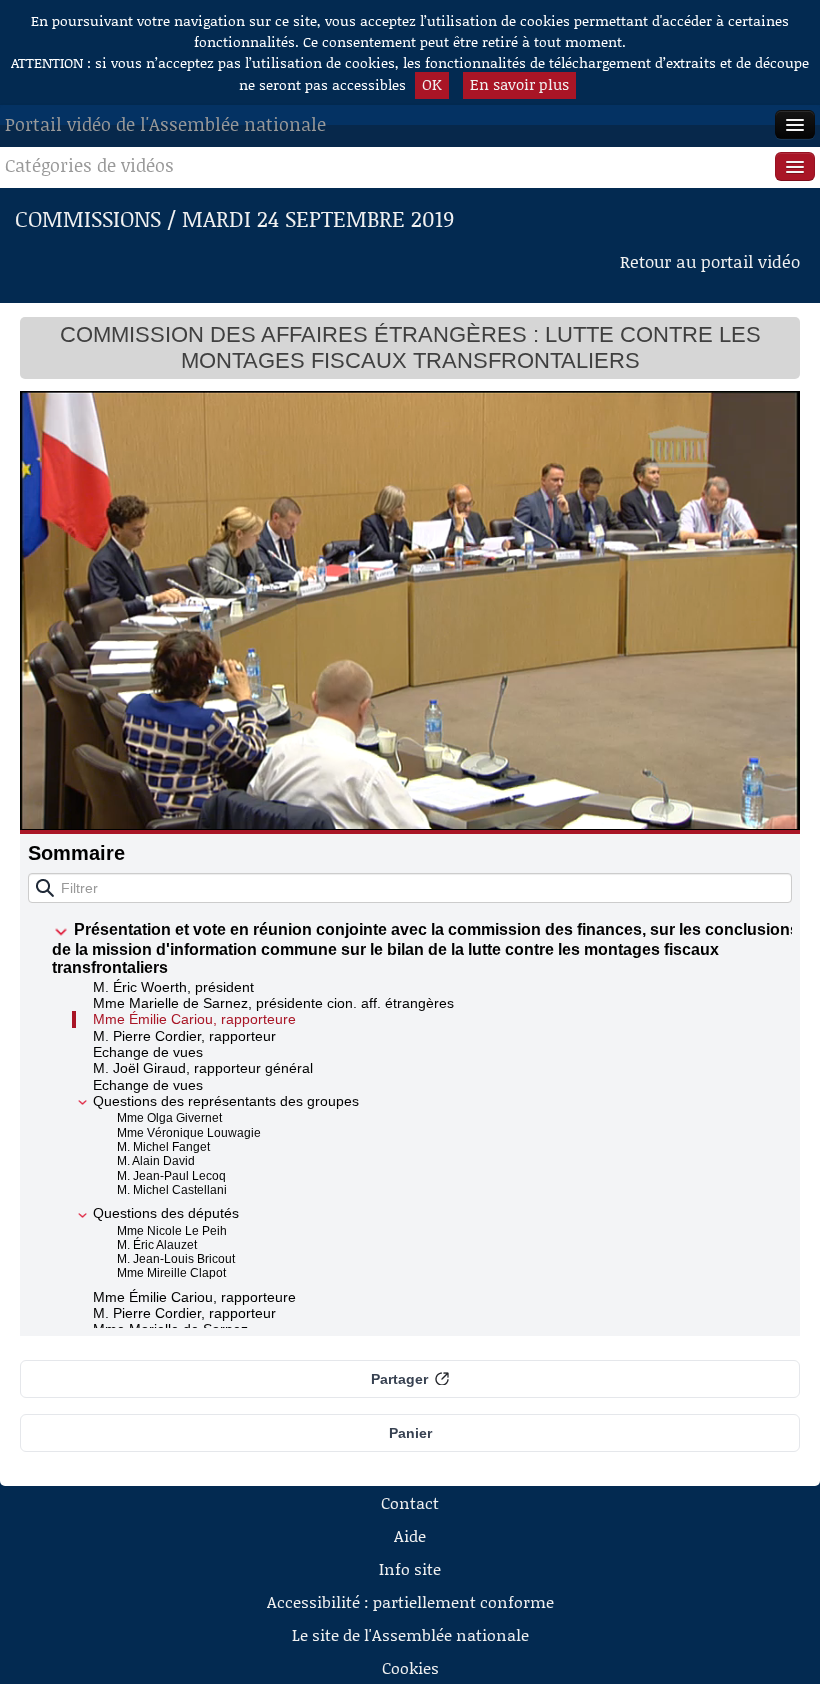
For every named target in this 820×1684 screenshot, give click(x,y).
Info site (410, 1568)
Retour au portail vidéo (710, 261)
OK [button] (432, 84)
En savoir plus (519, 84)
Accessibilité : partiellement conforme (410, 1601)
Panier (410, 1433)
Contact (410, 1502)
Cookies (410, 1667)
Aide (410, 1535)
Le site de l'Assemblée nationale (410, 1634)
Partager (399, 1379)
